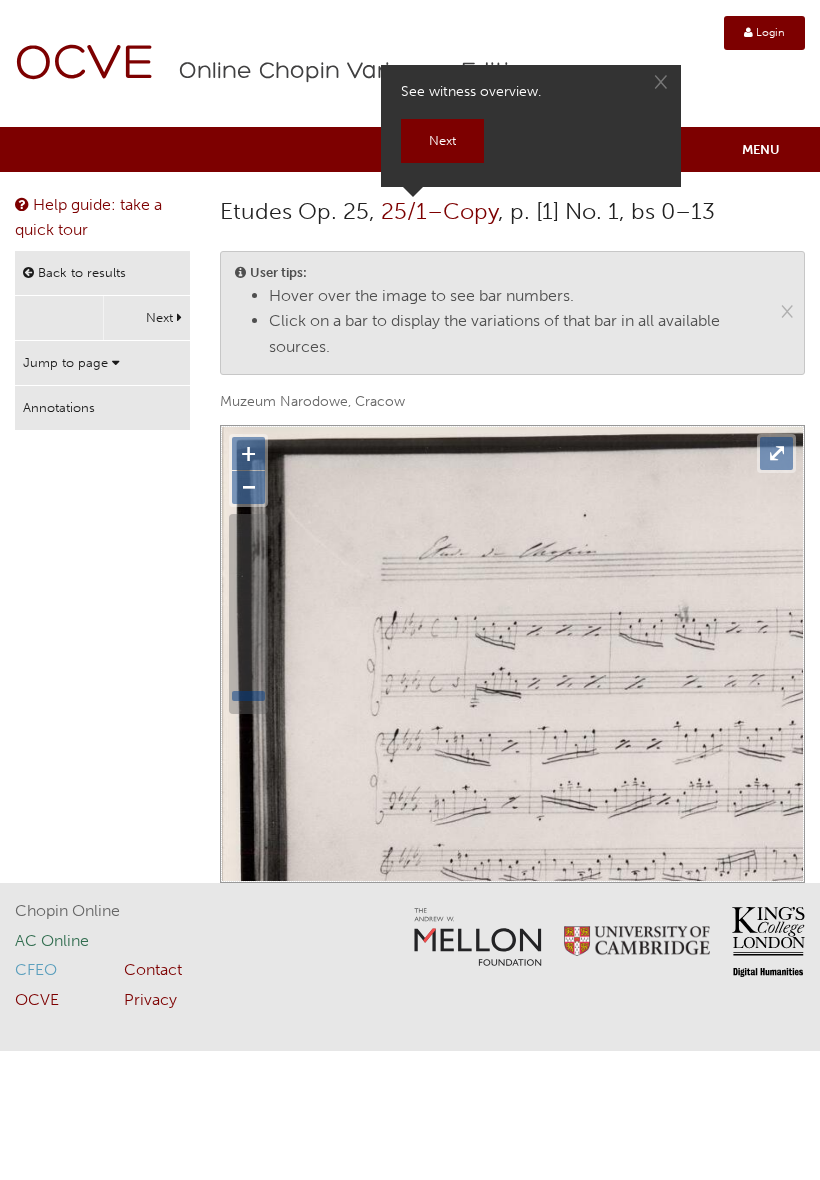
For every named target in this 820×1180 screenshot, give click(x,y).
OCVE (85, 65)
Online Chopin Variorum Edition (359, 72)
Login (769, 32)
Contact (153, 969)
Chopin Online (67, 910)
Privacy (150, 999)
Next (161, 317)
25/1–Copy (439, 211)
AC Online (52, 940)
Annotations (59, 407)
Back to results (80, 272)
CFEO (36, 969)
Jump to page (67, 362)
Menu (761, 149)
